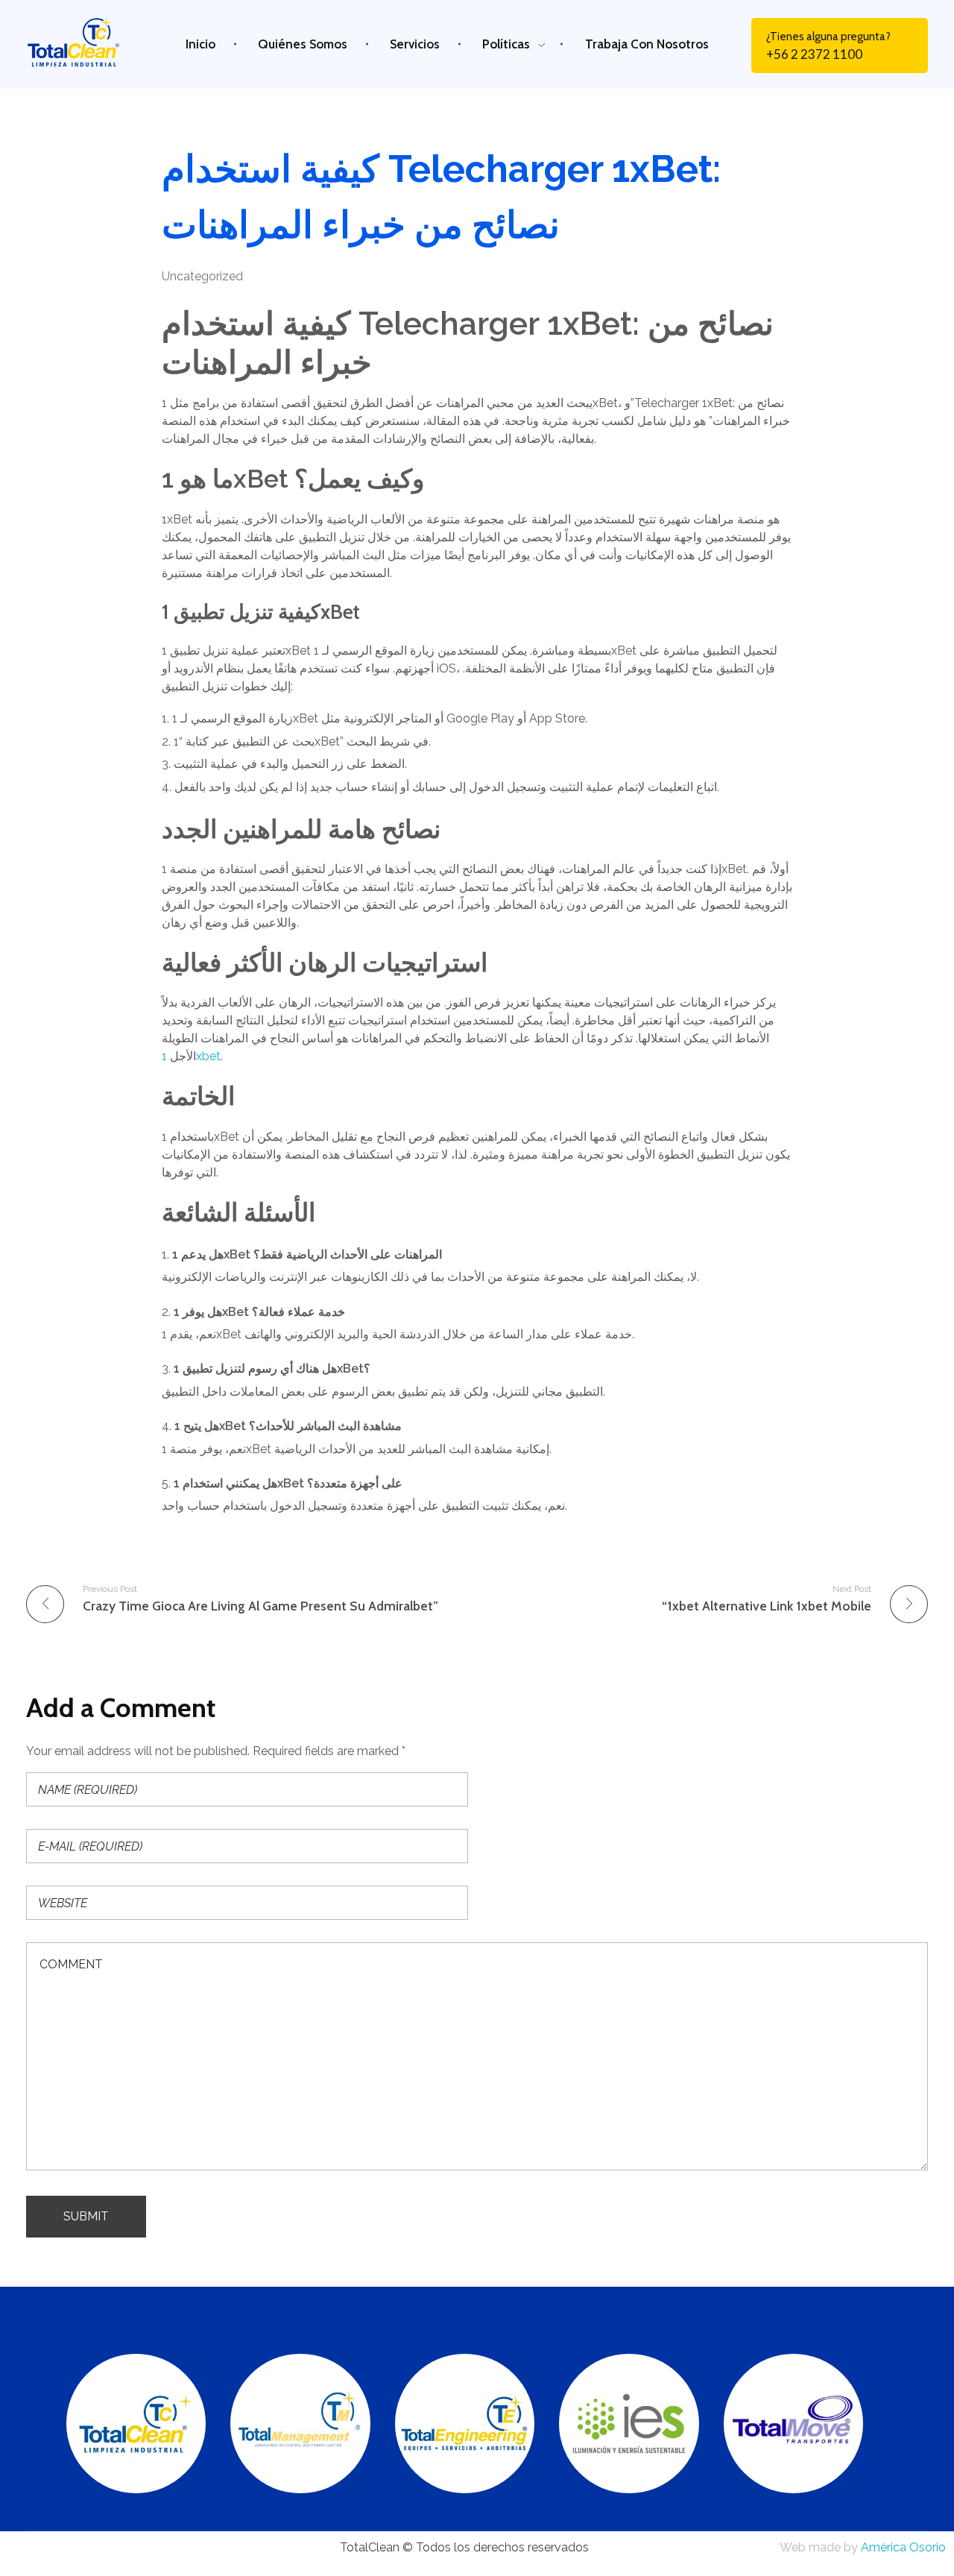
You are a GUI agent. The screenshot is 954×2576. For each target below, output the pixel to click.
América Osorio (903, 2547)
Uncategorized (202, 276)
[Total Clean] (85, 42)
